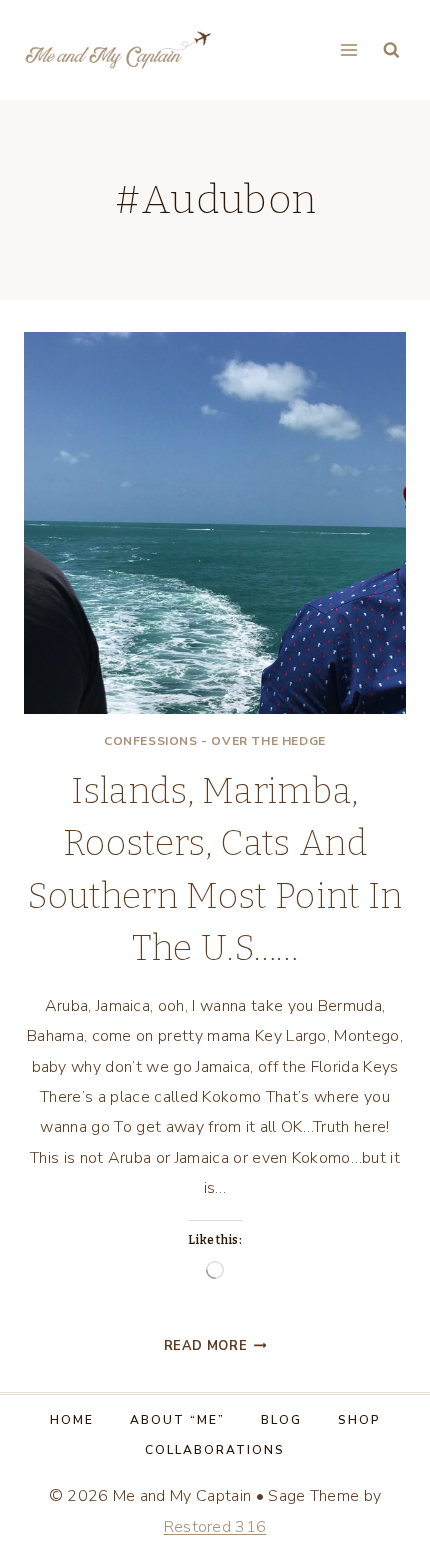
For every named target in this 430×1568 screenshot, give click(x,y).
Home (72, 1420)
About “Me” (177, 1420)
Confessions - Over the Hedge (215, 741)
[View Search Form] (391, 50)
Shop (359, 1420)
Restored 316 (215, 1527)
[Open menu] (348, 49)
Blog (281, 1420)
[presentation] (215, 523)
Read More (215, 1346)
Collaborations (215, 1450)
